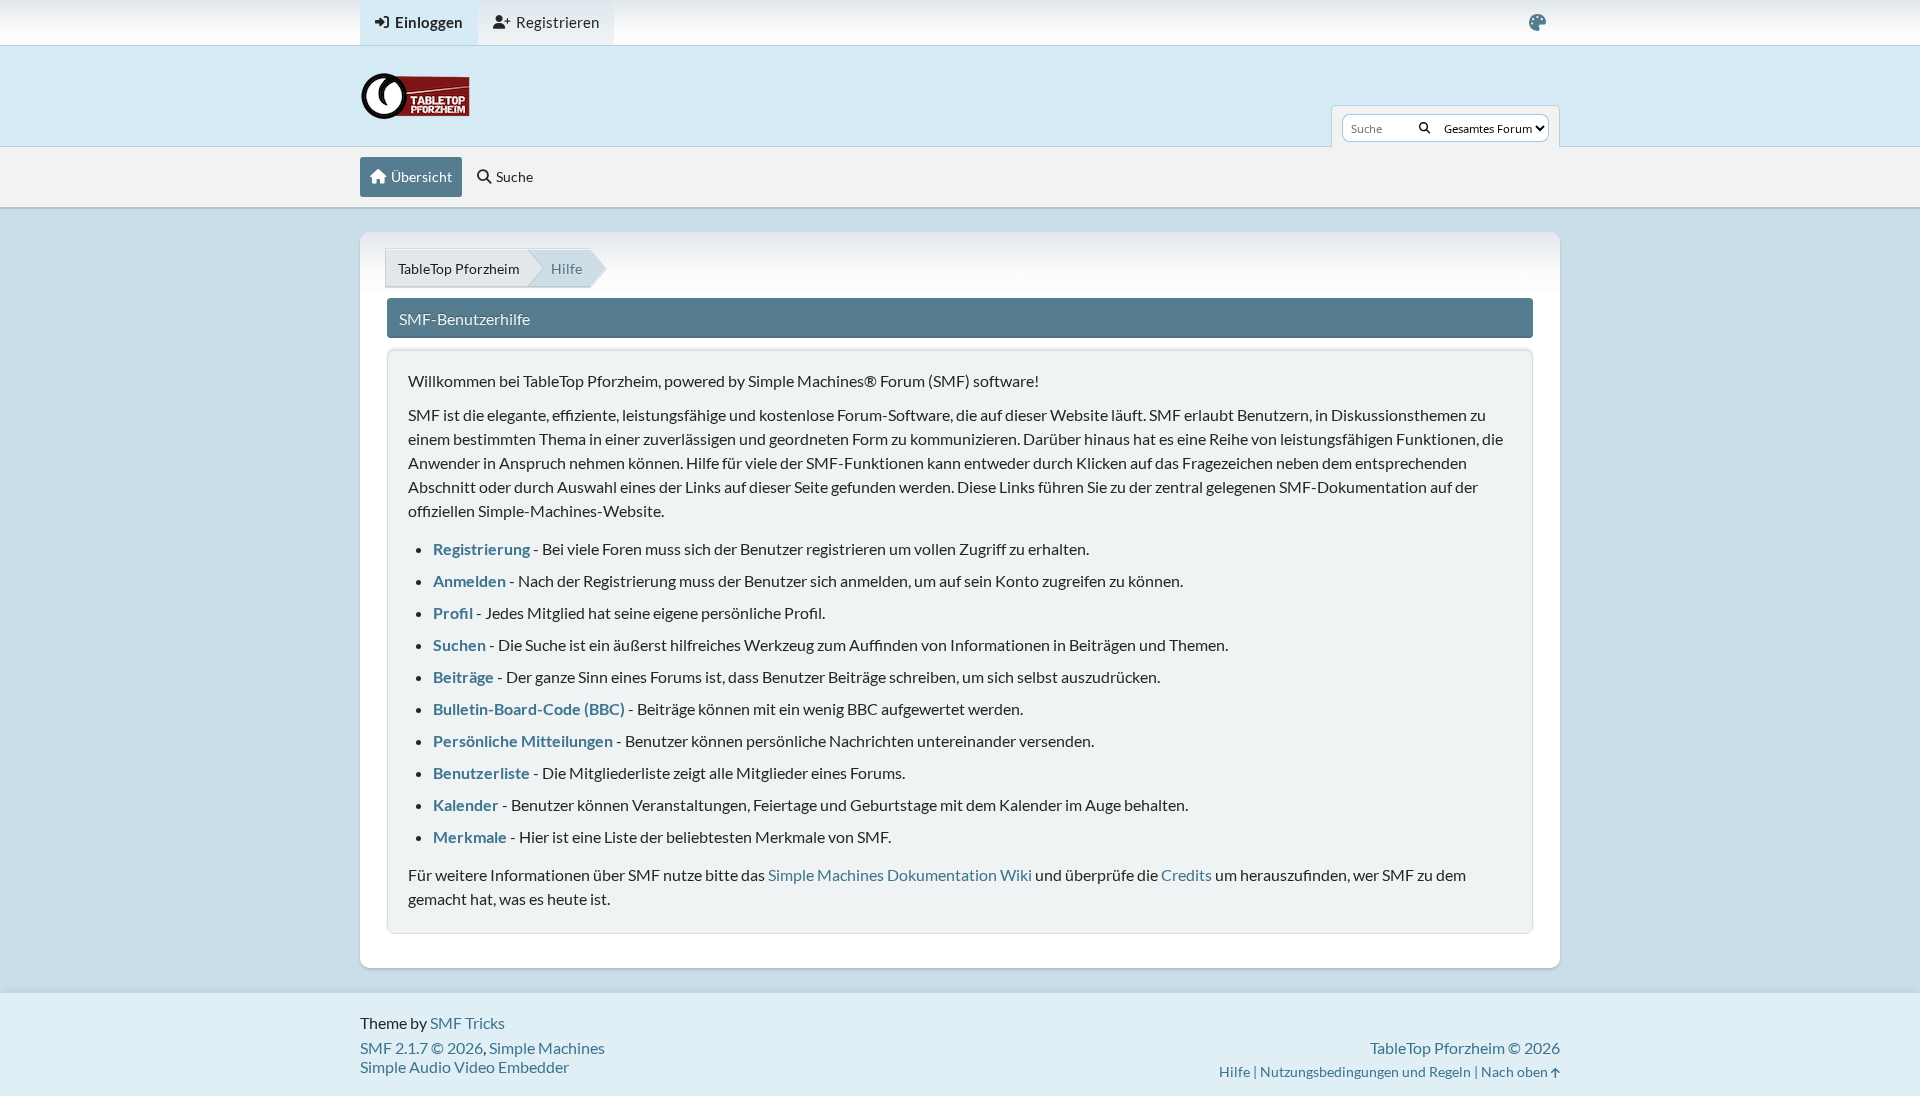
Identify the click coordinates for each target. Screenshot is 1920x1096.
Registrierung (481, 548)
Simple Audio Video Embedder (464, 1066)
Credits (1186, 874)
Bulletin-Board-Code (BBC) (529, 708)
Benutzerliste (481, 772)
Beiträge (463, 676)
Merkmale (470, 836)
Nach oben (1516, 1071)
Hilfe (1234, 1071)
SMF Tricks (467, 1022)
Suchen (459, 644)
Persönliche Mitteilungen (523, 740)
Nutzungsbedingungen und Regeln (1365, 1071)
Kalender (466, 804)
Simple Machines (547, 1047)
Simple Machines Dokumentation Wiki (900, 874)
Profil (453, 612)
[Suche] (1424, 128)
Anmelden (469, 580)
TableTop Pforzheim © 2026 (1465, 1047)
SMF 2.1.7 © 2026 (421, 1047)
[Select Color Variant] (1537, 22)
